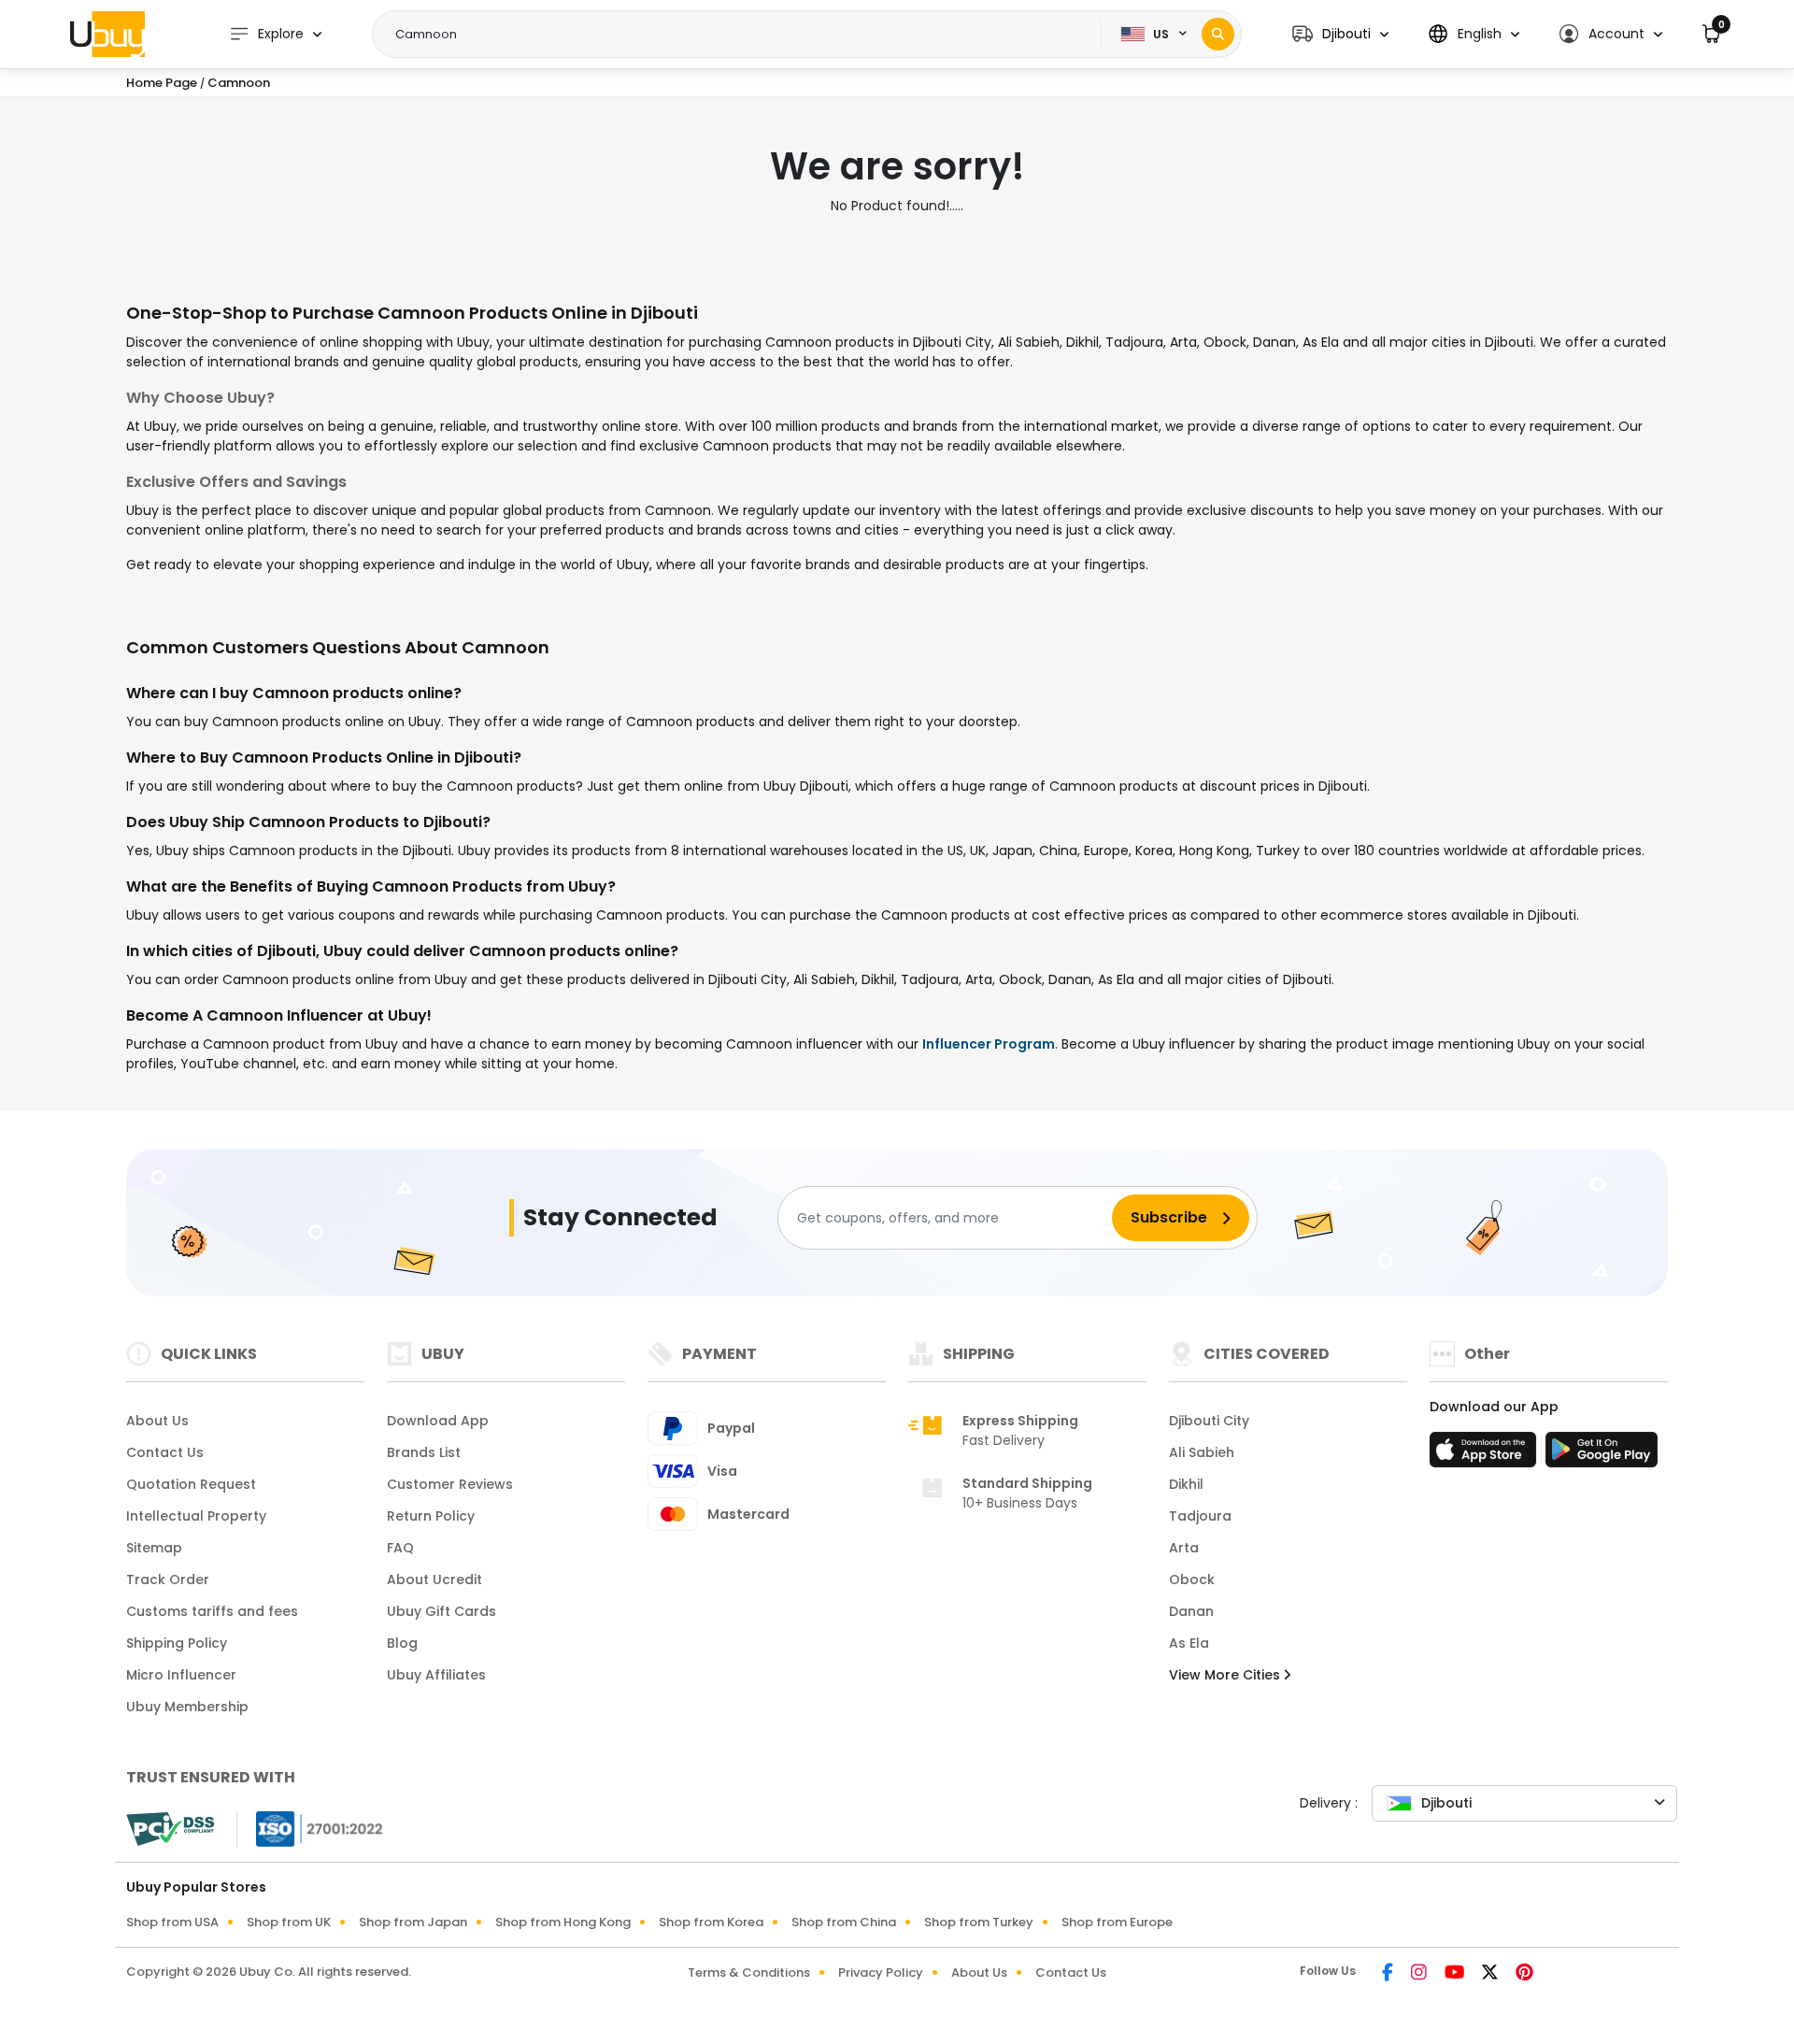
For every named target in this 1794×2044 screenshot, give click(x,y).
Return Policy (431, 1516)
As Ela (1189, 1643)
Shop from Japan (413, 1922)
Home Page (162, 83)
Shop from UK (289, 1922)
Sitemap (154, 1548)
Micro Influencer (181, 1675)
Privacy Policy (881, 1973)
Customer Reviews (450, 1484)
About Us (157, 1421)
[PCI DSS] (170, 1829)
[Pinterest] (1524, 1974)
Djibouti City (1209, 1421)
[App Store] (1486, 1455)
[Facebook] (1389, 1974)
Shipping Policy (177, 1643)
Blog (402, 1643)
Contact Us (165, 1452)
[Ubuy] (107, 34)
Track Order (168, 1579)
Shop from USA (172, 1922)
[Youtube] (1456, 1974)
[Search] (1218, 34)
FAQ (400, 1548)
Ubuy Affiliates (436, 1675)
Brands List (424, 1452)
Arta (1184, 1548)
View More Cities (1226, 1675)
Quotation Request (191, 1484)
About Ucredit (434, 1579)
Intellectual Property (196, 1516)
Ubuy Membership (187, 1707)
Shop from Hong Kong (563, 1922)
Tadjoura (1200, 1516)
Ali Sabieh (1202, 1452)
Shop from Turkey (979, 1922)
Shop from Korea (711, 1922)
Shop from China (844, 1922)
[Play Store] (1602, 1455)
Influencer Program (989, 1044)
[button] (1340, 34)
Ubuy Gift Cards (441, 1611)
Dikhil (1186, 1484)
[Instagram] (1420, 1974)
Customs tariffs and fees (212, 1611)
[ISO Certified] (310, 1828)
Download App (438, 1421)
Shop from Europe (1117, 1922)
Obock (1192, 1579)
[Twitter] (1491, 1974)
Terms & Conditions (749, 1973)
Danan (1191, 1611)
